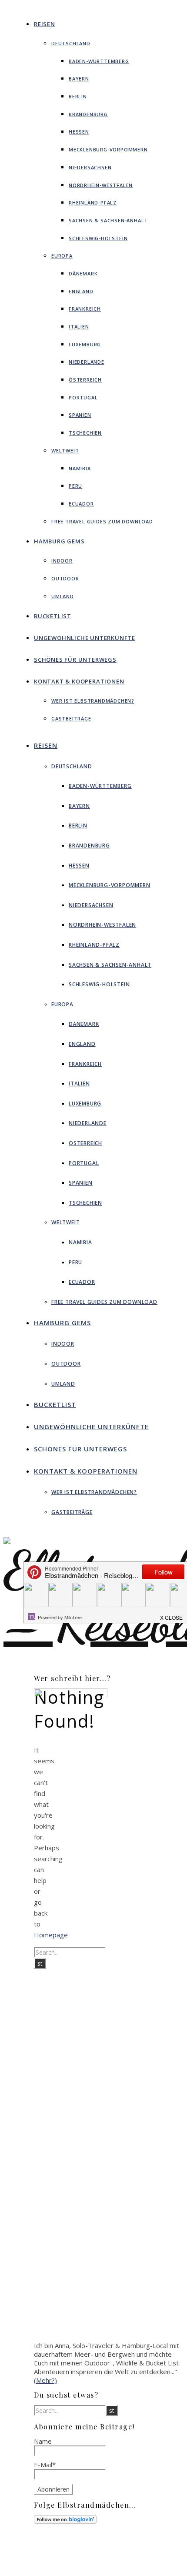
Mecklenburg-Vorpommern (108, 149)
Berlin (78, 96)
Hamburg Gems (59, 541)
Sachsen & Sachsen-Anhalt (108, 220)
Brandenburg (88, 114)
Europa (62, 256)
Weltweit (65, 451)
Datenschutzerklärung (126, 2566)
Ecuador (81, 504)
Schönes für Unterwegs (75, 660)
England (81, 291)
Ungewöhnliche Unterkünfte (85, 638)
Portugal (83, 397)
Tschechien (85, 433)
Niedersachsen (90, 167)
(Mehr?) (45, 2380)
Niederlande (87, 362)
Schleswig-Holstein (98, 238)
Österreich (85, 380)
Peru (75, 486)
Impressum (111, 2559)
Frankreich (85, 309)
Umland (63, 596)
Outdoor (65, 578)
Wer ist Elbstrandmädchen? (93, 701)
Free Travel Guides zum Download (102, 521)
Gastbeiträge (71, 719)
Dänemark (83, 273)
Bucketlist (53, 616)
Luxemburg (85, 344)
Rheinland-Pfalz (93, 203)
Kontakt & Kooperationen (79, 681)
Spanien (80, 415)
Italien (79, 327)
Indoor (62, 561)
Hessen (79, 132)
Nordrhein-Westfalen (101, 185)
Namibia (80, 468)
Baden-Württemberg (99, 61)
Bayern (79, 79)
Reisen (45, 24)
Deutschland (71, 43)
